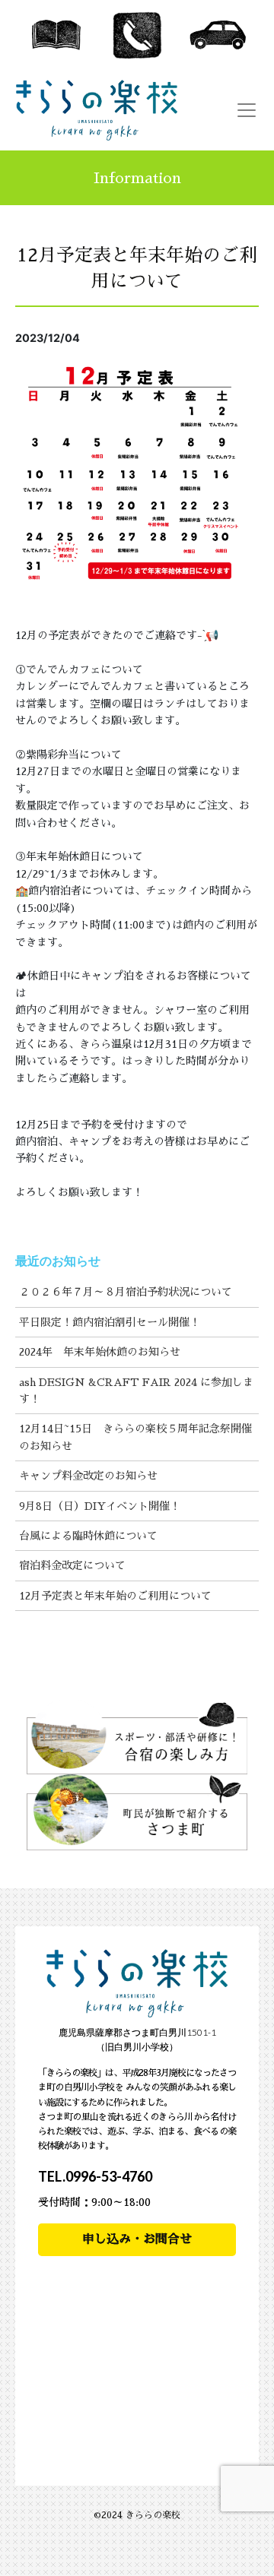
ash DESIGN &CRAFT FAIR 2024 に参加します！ (136, 1391)
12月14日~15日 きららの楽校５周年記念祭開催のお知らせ (135, 1437)
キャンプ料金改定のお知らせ (88, 1476)
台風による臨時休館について (88, 1536)
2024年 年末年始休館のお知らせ (100, 1352)
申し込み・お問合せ (137, 2239)
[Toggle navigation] (247, 110)
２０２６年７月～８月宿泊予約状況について (126, 1292)
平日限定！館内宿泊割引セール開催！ (110, 1322)
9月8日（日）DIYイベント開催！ (100, 1506)
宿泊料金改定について (72, 1565)
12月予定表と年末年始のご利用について (115, 1596)
